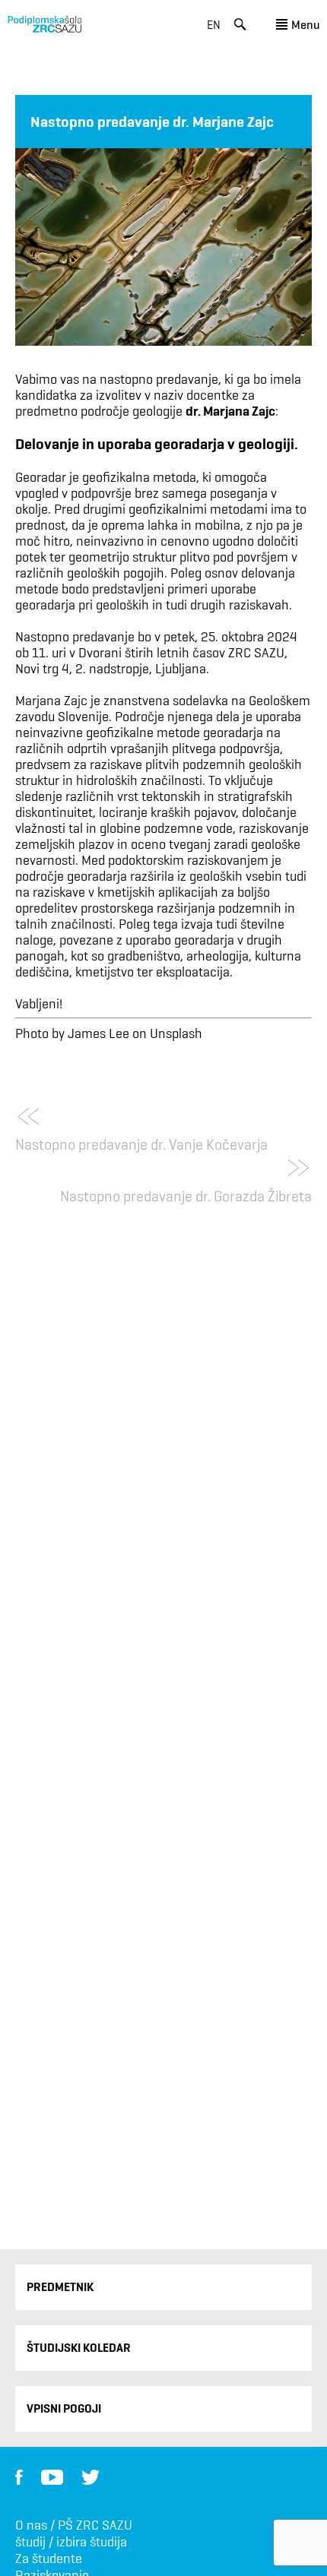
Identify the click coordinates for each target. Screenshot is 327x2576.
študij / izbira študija (71, 2542)
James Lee (98, 1033)
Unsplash (176, 1033)
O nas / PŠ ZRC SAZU (74, 2525)
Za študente (49, 2559)
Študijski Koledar (79, 2348)
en (214, 25)
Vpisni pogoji (64, 2408)
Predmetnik (60, 2287)
